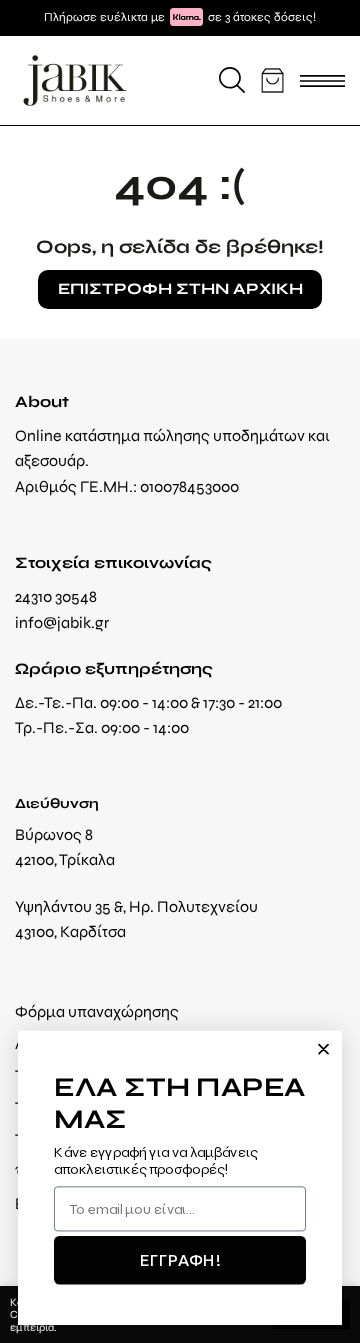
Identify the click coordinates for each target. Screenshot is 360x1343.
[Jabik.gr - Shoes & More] (75, 80)
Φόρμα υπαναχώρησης (97, 1011)
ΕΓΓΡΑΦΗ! (180, 1259)
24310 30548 (56, 596)
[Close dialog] (323, 1049)
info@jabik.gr (62, 622)
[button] (232, 80)
